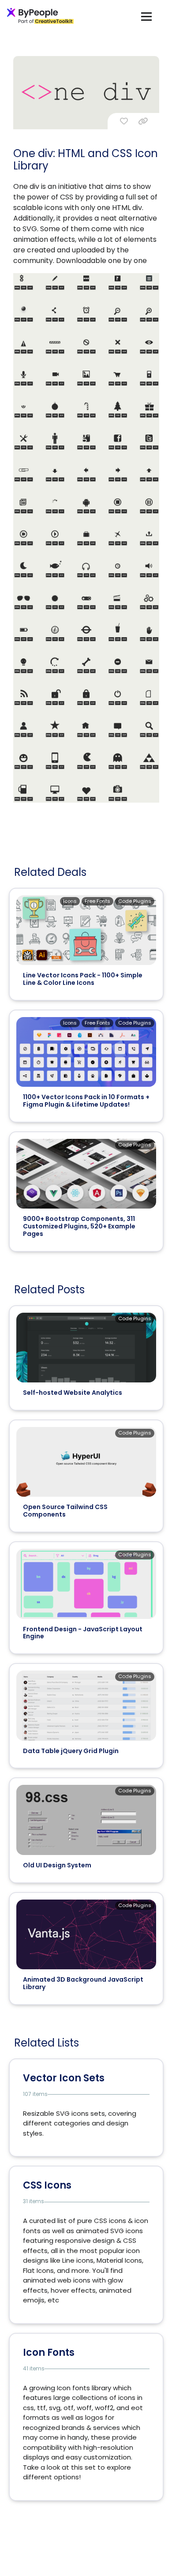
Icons (70, 901)
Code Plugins (135, 901)
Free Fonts (97, 901)
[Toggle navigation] (146, 16)
